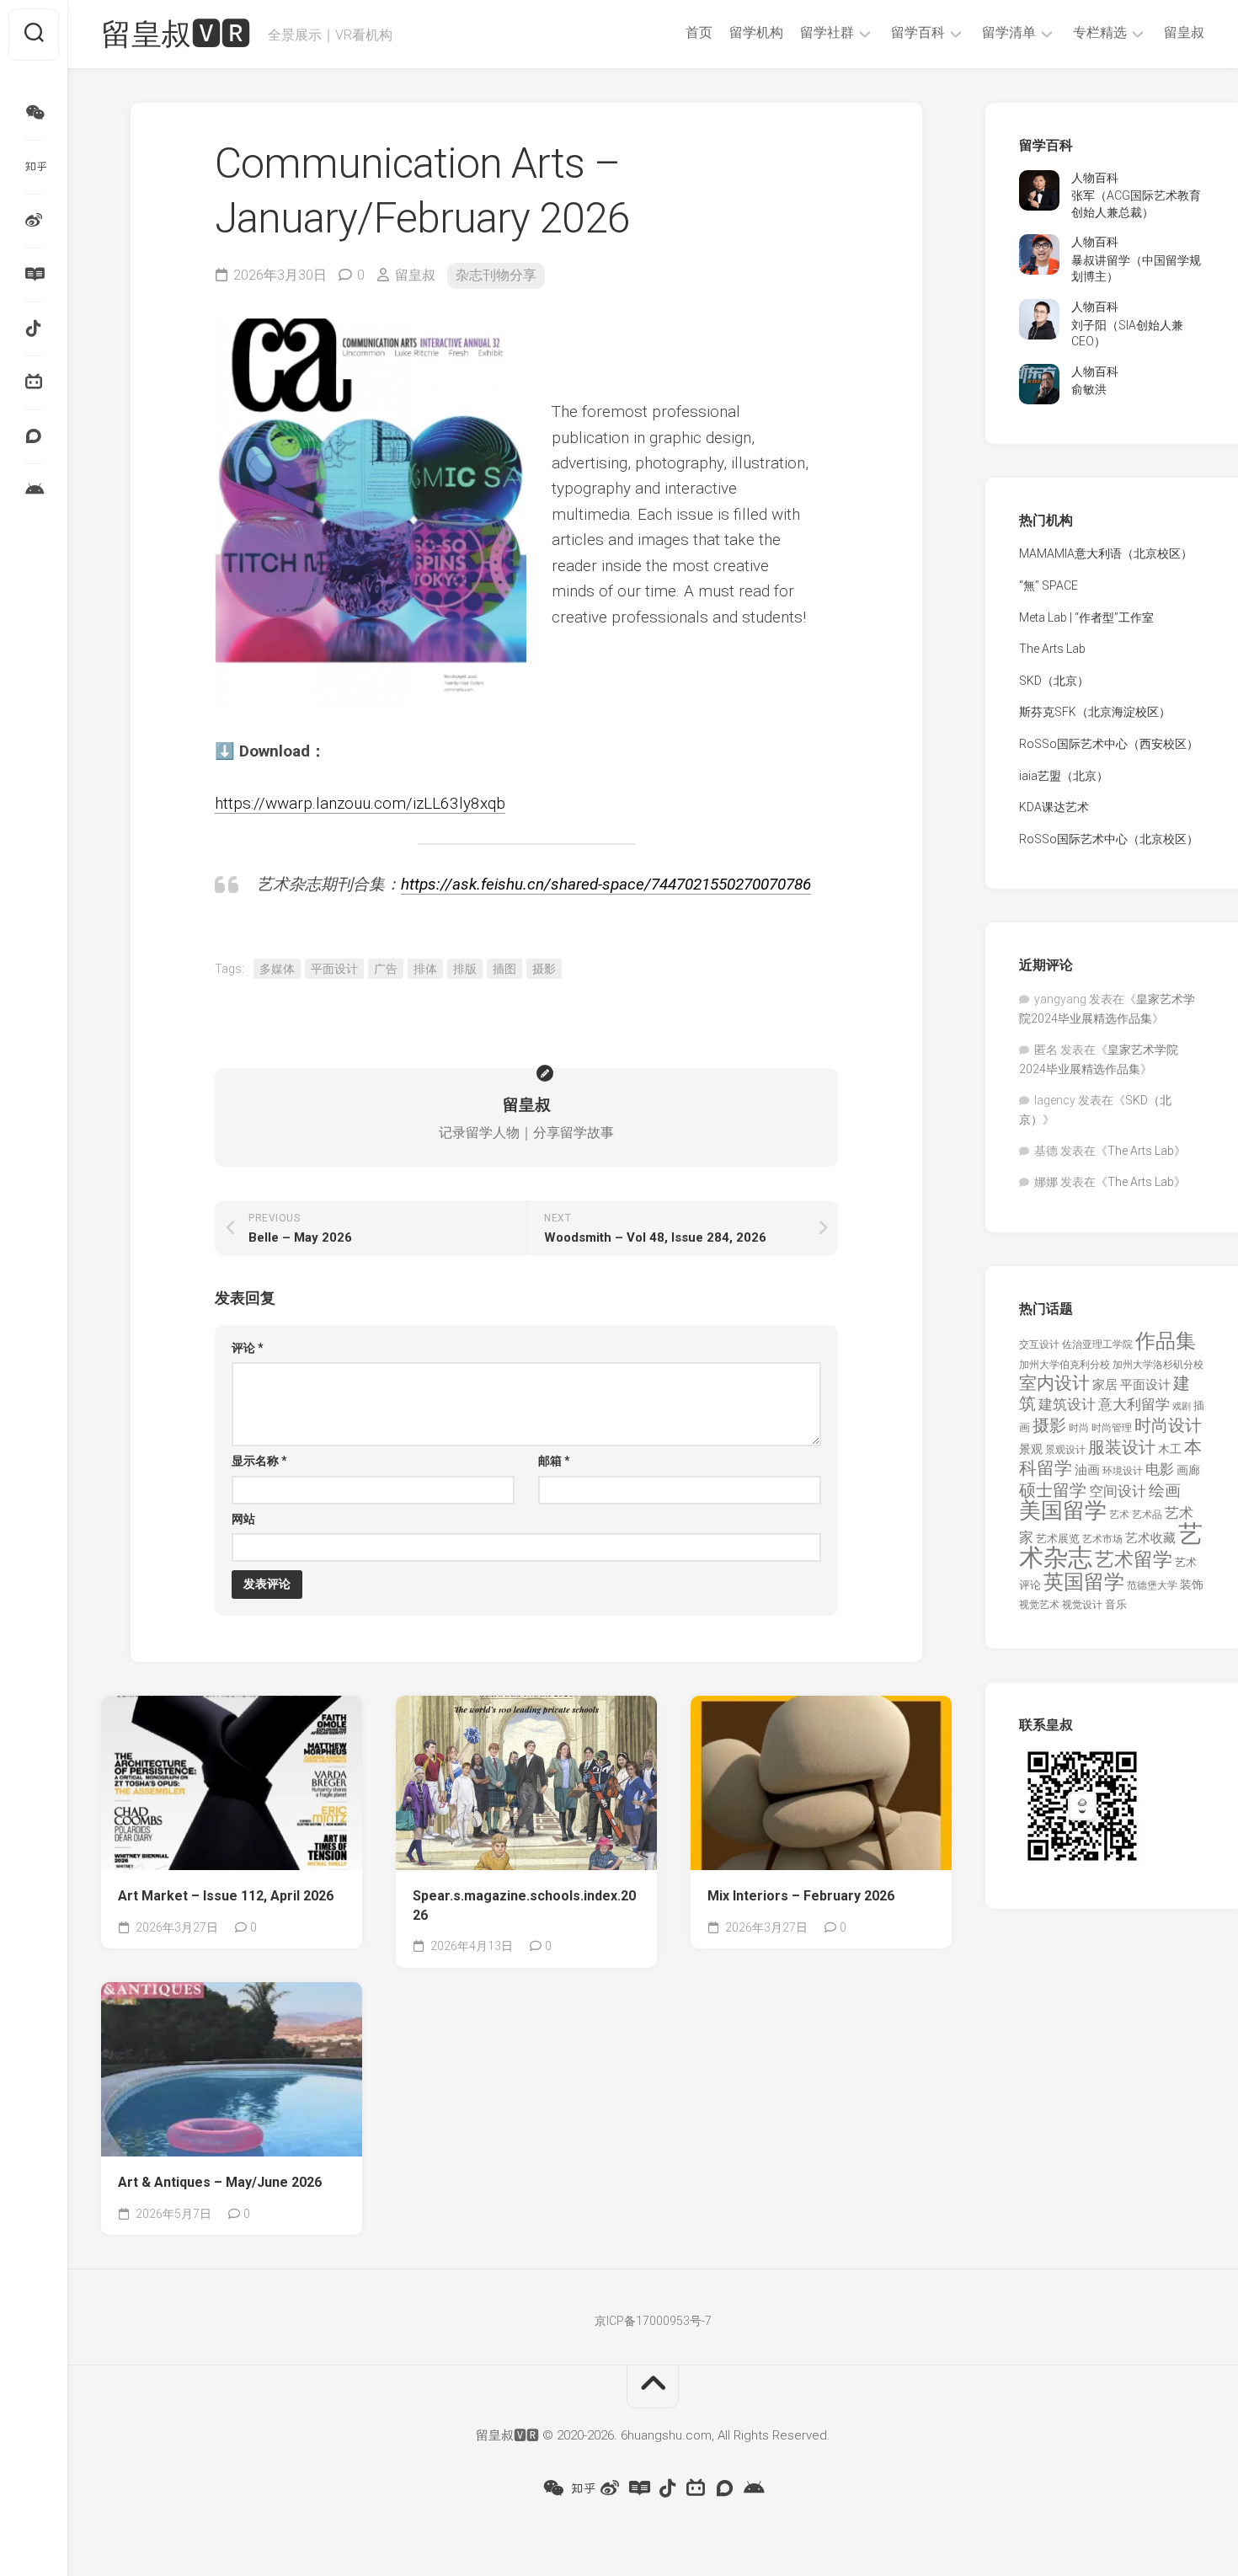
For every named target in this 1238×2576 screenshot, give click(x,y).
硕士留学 (1053, 1490)
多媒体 (277, 969)
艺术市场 (1102, 1539)
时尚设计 (1168, 1425)
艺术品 (1147, 1515)
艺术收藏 (1150, 1538)
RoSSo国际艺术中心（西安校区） (1109, 744)
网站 (243, 1519)
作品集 (1166, 1341)
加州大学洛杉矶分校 (1158, 1365)
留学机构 (756, 32)
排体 (425, 969)
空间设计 (1118, 1491)
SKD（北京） (1054, 681)
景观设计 (1065, 1450)
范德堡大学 (1152, 1585)
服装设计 (1122, 1447)
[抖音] (34, 329)
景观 (1031, 1449)
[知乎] (34, 167)
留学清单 (1009, 32)
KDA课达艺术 (1054, 807)
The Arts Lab (1052, 649)
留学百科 (918, 32)
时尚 (1079, 1428)
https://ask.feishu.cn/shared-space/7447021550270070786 (606, 884)
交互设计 (1039, 1344)
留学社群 (827, 32)
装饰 (1192, 1585)
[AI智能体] (34, 490)
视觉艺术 (1039, 1605)
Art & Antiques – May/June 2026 (220, 2182)
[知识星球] (34, 436)
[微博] (34, 221)
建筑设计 (1067, 1404)
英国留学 (1084, 1582)
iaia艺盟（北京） (1064, 776)
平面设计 (334, 969)
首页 (699, 32)
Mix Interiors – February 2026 (801, 1896)
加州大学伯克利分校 (1065, 1365)
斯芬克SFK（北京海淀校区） (1095, 712)
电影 (1160, 1469)
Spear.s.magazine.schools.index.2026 (524, 1905)
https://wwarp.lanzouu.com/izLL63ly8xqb (360, 803)
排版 (465, 969)
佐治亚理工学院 (1097, 1344)
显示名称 (259, 1461)
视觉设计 (1082, 1605)
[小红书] (34, 275)
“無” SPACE (1049, 585)
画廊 (1188, 1470)
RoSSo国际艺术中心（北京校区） (1109, 839)
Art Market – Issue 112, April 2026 (226, 1896)
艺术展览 (1058, 1539)
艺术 (1119, 1515)
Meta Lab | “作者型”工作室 (1086, 617)
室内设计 (1054, 1383)
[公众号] (34, 113)
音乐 (1116, 1604)
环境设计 (1123, 1471)
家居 (1105, 1385)
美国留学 (1063, 1510)
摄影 (544, 969)
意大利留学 (1134, 1404)
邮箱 (554, 1461)
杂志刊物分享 (496, 275)
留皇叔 (1184, 32)
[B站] (34, 382)
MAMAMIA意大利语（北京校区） (1106, 553)
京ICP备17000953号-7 (653, 2321)
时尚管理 (1112, 1428)
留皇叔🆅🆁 (176, 35)
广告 (386, 969)
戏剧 (1182, 1406)
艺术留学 (1134, 1559)
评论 (248, 1348)
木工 (1170, 1449)
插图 (504, 969)
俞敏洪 (1089, 389)
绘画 (1165, 1491)
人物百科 (1095, 178)
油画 (1087, 1470)
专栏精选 (1100, 32)
